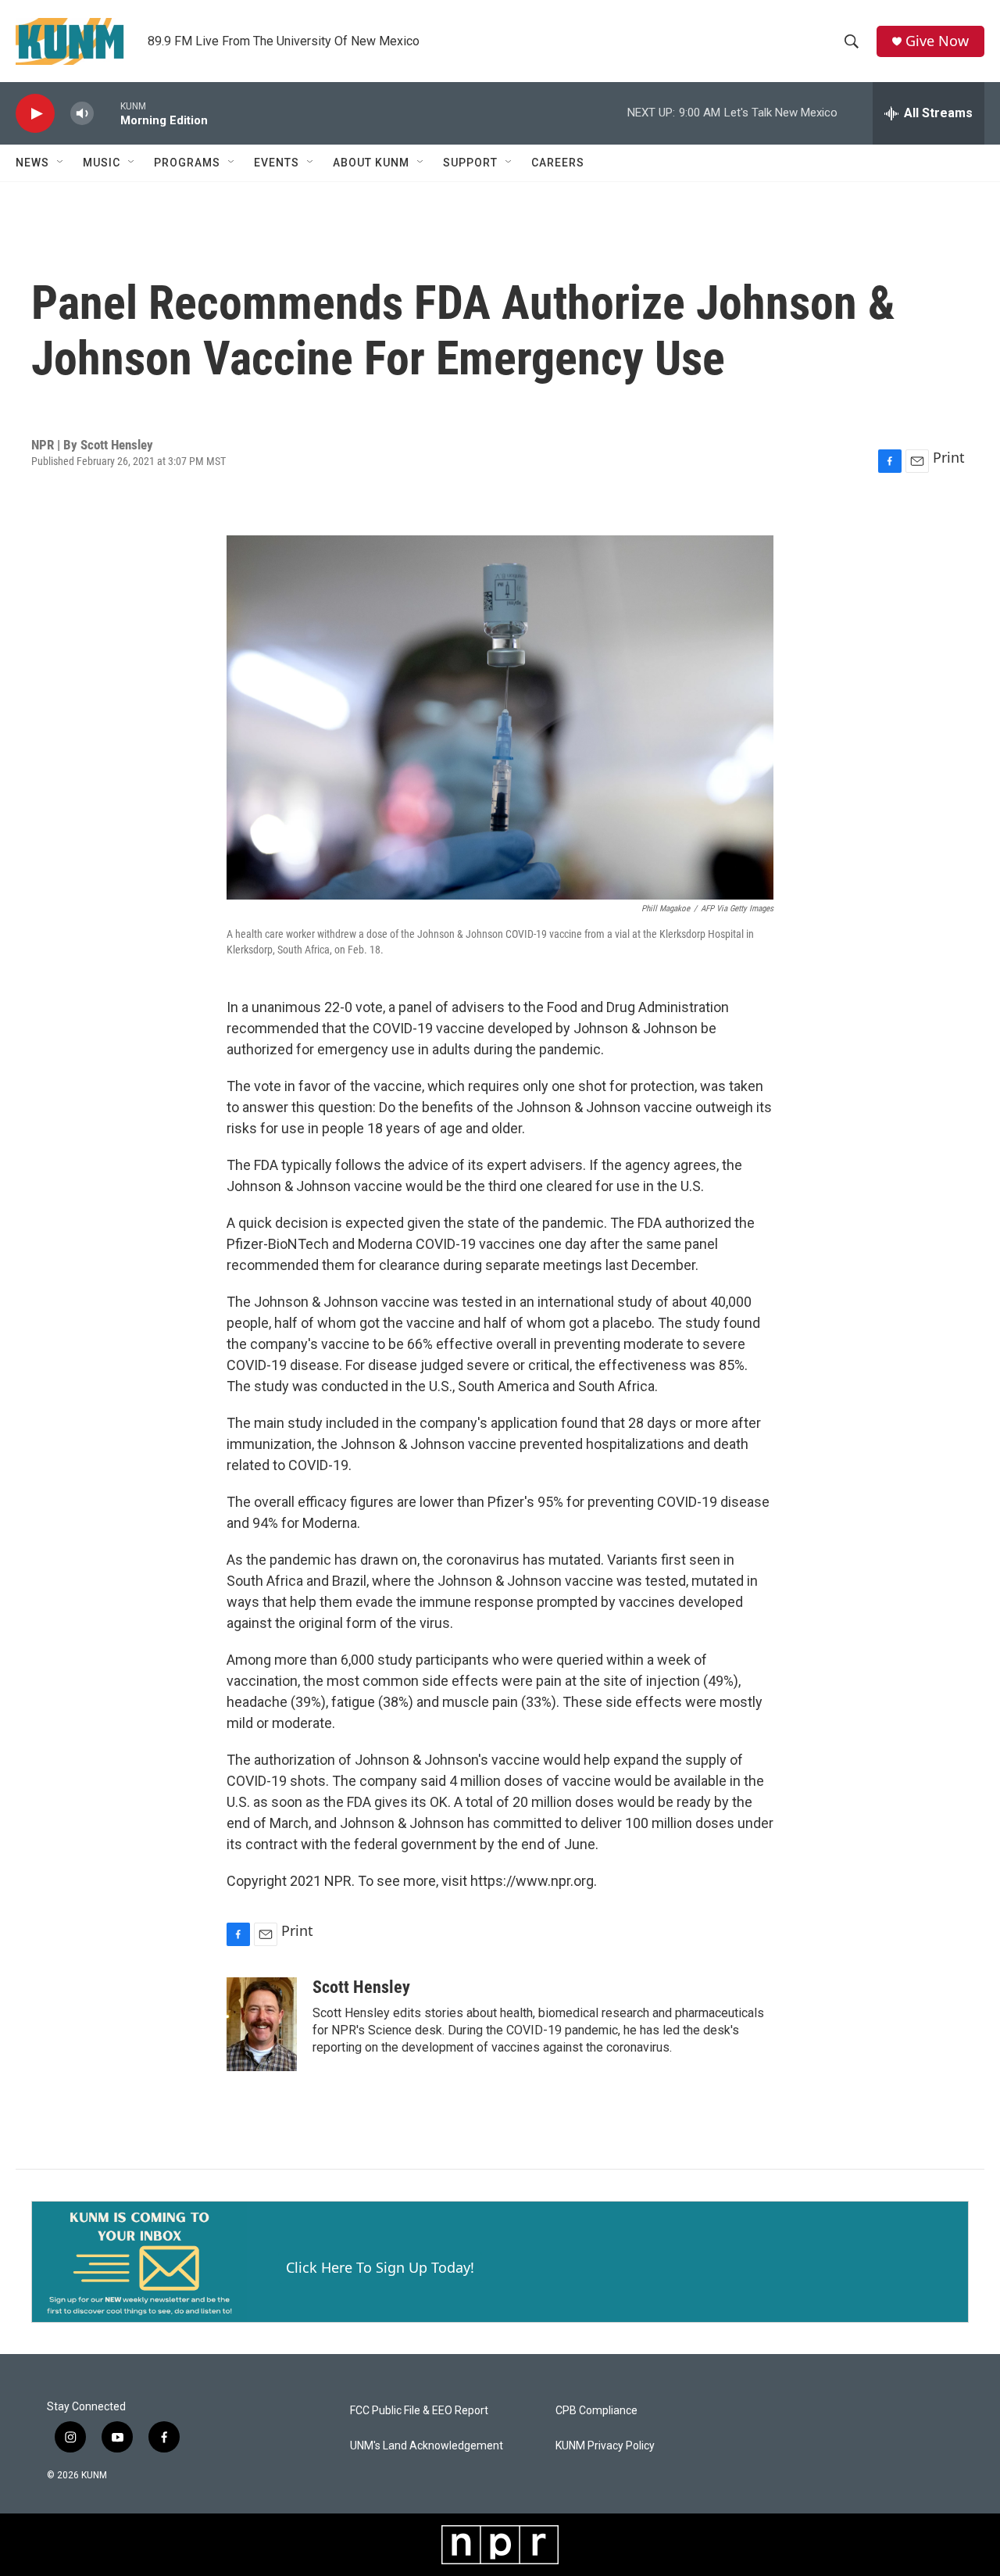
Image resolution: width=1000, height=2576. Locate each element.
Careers (558, 163)
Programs (187, 163)
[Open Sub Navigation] (61, 163)
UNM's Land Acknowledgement (427, 2446)
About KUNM (371, 163)
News (32, 163)
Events (277, 163)
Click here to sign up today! (380, 2267)
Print (949, 457)
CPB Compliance (596, 2411)
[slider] (107, 113)
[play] (35, 114)
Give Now (937, 41)
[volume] (82, 114)
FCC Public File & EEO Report (419, 2411)
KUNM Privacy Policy (605, 2446)
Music (102, 163)
